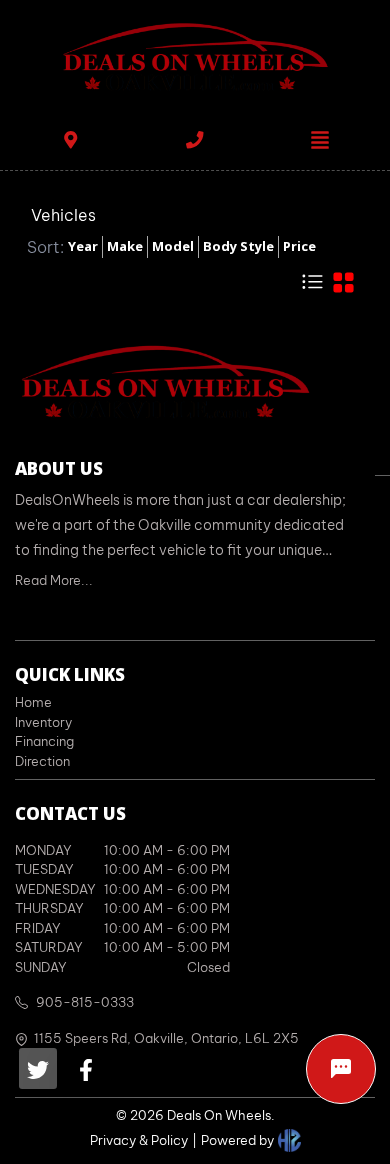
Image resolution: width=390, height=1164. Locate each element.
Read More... (54, 580)
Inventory (43, 722)
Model (173, 246)
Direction (42, 761)
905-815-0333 (85, 1002)
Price (299, 246)
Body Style (238, 246)
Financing (44, 741)
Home (33, 702)
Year (83, 246)
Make (125, 246)
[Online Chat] (341, 1069)
